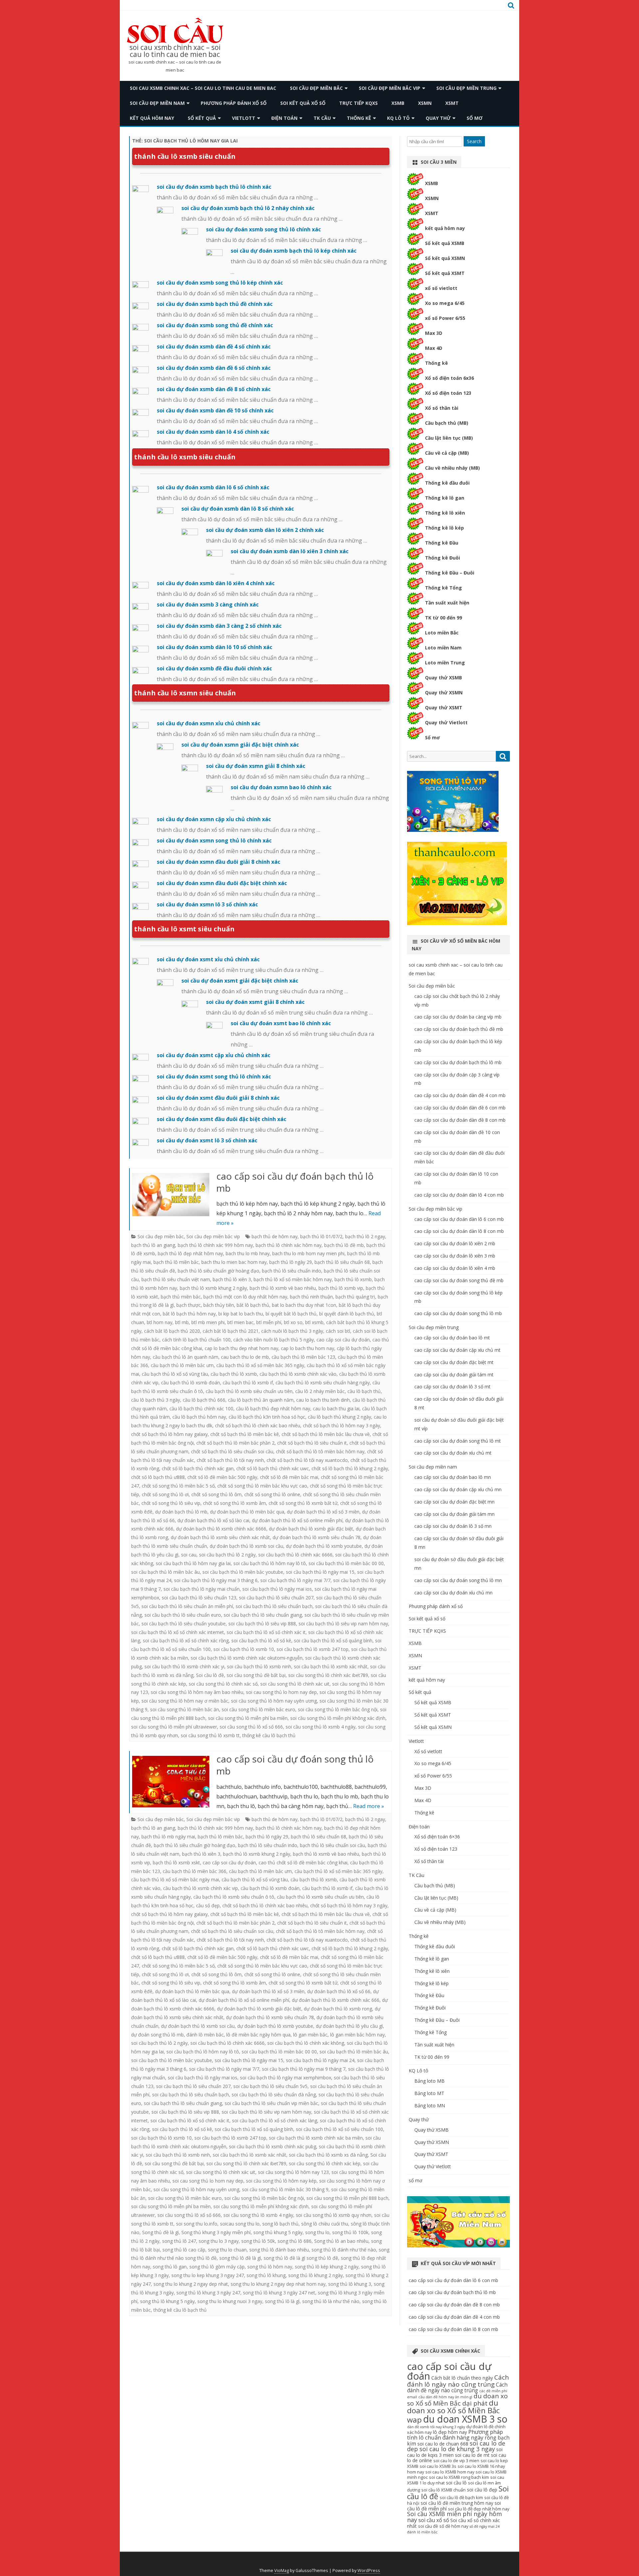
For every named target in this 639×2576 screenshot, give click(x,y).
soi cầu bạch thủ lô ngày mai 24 (320, 2060)
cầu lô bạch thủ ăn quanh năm (261, 1400)
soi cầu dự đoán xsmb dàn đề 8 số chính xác (214, 389)
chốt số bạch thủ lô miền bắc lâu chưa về (326, 1434)
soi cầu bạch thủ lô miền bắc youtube (243, 1572)
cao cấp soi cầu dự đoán (343, 1340)
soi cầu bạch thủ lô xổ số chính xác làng (275, 2120)
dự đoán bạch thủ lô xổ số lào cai (213, 1520)
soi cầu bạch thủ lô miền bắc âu (165, 1572)
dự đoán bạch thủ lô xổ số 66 (339, 1991)
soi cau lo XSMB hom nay (450, 2472)
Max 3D (434, 333)
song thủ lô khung (266, 2275)
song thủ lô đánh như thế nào (344, 2250)
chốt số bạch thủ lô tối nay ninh (230, 1460)
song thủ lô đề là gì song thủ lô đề (301, 2258)
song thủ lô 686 (295, 2241)
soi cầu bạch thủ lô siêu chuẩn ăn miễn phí (187, 1606)
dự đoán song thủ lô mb (157, 2035)
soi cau (189, 1555)
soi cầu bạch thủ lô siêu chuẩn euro (183, 1615)
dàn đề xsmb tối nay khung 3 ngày (436, 2427)
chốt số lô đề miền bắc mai (289, 1477)
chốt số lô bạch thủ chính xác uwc (273, 1468)
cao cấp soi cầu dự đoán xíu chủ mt (453, 1453)
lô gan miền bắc (310, 2035)
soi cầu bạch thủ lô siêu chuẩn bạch (274, 1606)
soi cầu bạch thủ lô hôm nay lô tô (270, 1563)
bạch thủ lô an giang (153, 1245)
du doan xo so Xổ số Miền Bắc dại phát (457, 2400)
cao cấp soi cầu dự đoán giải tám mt (454, 1375)
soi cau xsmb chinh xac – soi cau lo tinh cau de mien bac (175, 51)
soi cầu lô (456, 2483)
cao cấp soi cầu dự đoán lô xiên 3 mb (455, 1256)
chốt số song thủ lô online (272, 1494)
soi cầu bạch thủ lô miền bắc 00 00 (346, 1563)
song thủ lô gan (170, 2267)
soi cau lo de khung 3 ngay (457, 2449)
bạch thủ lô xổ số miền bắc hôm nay (293, 1279)
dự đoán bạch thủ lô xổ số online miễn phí (297, 1520)
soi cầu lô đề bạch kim (461, 2498)
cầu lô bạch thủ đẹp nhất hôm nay (273, 1408)
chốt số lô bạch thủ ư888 (158, 1477)
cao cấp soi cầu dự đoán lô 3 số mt (452, 1387)
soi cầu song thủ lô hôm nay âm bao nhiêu (197, 1692)
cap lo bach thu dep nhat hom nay (241, 1348)
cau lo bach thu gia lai (336, 1408)
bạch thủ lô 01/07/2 (321, 1236)
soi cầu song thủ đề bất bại (256, 1675)
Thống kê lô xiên (445, 513)
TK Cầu (322, 118)
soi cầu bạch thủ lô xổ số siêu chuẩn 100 (339, 2129)
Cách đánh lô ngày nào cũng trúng (458, 2381)
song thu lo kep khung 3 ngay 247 (208, 2275)
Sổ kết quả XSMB (445, 243)
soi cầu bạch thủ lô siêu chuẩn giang (263, 1615)
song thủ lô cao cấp (184, 2250)
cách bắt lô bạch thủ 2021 (231, 1331)
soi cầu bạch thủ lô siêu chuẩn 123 (199, 1598)
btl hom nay (160, 1322)
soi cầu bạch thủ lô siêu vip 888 (262, 1624)
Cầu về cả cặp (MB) (447, 453)
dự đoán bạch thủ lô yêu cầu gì (349, 2026)
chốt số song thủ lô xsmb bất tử (303, 1503)
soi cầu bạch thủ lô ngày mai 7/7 (295, 1580)
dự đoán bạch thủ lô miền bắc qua (247, 1512)
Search (474, 141)
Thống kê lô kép (444, 528)
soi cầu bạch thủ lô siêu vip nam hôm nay (343, 1624)
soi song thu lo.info (197, 2224)
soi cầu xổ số (434, 2520)
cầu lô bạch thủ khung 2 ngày (339, 1417)
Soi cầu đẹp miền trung (466, 88)
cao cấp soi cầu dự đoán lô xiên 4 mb (455, 1268)
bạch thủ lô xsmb (353, 1279)
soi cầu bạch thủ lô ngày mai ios (277, 1589)
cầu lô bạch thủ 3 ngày (156, 1400)
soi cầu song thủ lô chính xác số (223, 1684)
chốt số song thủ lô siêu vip (171, 1503)
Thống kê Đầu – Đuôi (450, 573)
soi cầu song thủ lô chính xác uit (295, 1684)
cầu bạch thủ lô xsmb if (248, 1383)
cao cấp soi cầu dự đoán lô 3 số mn (453, 1526)
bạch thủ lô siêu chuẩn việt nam (176, 1279)
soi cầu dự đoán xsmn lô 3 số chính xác (207, 904)
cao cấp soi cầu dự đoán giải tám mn (454, 1514)
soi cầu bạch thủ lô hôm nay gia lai (193, 1563)
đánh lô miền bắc (205, 2035)
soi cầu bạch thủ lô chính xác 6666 (295, 1555)
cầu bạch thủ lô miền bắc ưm (182, 1365)
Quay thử (438, 118)
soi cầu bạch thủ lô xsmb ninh (259, 1666)
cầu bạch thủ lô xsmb (234, 1374)
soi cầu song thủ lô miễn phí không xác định (338, 1718)
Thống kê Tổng (443, 588)
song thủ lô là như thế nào (331, 2301)
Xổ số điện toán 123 (448, 393)
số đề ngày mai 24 (485, 2526)
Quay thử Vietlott (446, 722)
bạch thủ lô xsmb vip (341, 1288)
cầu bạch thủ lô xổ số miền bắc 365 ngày (260, 1365)
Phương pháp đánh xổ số (234, 103)
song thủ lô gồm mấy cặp (217, 2267)
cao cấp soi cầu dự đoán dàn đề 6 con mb (460, 1108)
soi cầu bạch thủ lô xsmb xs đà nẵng (328, 2155)
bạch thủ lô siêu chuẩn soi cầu (332, 1845)
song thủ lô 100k (350, 2232)
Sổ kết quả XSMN (445, 258)
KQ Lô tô (398, 118)
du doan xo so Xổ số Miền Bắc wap (453, 2411)
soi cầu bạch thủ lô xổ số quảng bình (333, 1640)
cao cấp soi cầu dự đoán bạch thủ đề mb (459, 1029)
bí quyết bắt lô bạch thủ (291, 1314)
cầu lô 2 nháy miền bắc (320, 1391)
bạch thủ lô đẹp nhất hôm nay (190, 1253)
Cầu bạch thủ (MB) (447, 423)
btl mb (182, 1322)
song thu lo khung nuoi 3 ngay (230, 2301)
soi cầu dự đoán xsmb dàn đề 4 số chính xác (214, 347)
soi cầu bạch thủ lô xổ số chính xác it (266, 1632)
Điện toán (284, 118)
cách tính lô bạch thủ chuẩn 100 (196, 1340)
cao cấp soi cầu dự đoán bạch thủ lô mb (295, 1182)
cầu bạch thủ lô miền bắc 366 (195, 1871)
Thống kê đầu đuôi (447, 483)
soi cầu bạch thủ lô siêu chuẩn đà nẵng (274, 2095)
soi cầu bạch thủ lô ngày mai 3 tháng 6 (216, 1580)
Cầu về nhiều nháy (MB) (452, 468)
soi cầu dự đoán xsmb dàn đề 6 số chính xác (214, 368)
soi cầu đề (428, 2526)
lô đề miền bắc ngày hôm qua (258, 2035)
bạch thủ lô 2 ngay (365, 1236)
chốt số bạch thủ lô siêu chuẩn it (312, 1443)
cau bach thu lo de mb (245, 1357)
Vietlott (244, 118)
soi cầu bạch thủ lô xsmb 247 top (313, 1649)
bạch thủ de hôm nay (275, 1236)
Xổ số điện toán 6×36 (437, 1837)
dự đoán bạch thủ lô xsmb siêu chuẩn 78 (317, 1537)
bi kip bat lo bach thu (241, 1314)
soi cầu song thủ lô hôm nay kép (281, 2181)
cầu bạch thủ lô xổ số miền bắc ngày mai (175, 1879)
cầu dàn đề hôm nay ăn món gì (445, 2397)
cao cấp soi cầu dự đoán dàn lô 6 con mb (459, 1219)
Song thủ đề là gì (160, 2232)
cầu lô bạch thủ (364, 1391)
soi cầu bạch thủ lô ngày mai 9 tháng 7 (304, 2069)
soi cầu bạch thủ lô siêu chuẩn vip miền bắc (271, 2103)
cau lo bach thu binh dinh (323, 1400)
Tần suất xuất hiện (447, 603)
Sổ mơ (432, 737)
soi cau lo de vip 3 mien (456, 2461)
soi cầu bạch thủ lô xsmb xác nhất (331, 1666)
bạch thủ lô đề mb (344, 1245)
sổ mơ (475, 118)
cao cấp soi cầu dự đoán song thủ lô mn (458, 1580)
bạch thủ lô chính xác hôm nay (289, 1245)
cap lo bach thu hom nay (308, 1348)
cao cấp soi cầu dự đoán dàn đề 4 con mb (460, 1095)
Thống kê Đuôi (442, 558)
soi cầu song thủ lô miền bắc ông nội (338, 1709)
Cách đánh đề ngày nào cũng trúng (457, 2388)
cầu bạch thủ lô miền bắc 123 (303, 1357)
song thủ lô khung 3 (350, 2284)
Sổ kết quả (202, 118)
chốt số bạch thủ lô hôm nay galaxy (169, 1434)
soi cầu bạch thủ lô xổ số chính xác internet (178, 1632)
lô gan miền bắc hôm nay (357, 2035)
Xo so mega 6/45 (445, 303)
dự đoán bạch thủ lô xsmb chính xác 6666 (221, 1529)
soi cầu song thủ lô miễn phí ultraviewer (174, 1727)
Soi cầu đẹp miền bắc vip (390, 88)
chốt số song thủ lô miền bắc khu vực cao (262, 1486)
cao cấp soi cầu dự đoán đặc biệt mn (454, 1502)
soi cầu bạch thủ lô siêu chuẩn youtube (184, 1624)
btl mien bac (240, 1322)
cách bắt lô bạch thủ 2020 (172, 1331)
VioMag (282, 2571)
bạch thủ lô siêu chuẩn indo (292, 1271)
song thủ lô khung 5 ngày (167, 2301)
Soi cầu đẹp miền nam (157, 103)
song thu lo (317, 2232)
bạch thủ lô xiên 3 (232, 1279)
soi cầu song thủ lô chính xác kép (325, 2163)
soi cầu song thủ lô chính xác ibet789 (328, 1675)
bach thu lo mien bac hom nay (234, 1262)
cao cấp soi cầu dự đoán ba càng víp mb (458, 1017)
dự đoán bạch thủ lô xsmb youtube (324, 1546)
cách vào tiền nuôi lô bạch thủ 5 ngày (274, 1340)
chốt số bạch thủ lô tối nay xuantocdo (307, 1460)
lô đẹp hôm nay (450, 2432)
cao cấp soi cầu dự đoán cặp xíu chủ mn (458, 1489)
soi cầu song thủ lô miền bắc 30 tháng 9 (285, 2189)
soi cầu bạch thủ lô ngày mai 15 (320, 1572)
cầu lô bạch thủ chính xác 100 (201, 1408)
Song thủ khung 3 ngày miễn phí (216, 2232)
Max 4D (434, 348)
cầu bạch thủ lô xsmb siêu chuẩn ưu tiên (249, 1391)
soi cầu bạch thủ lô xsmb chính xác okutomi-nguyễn (247, 1658)
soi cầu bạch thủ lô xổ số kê (261, 1640)
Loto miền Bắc (442, 633)
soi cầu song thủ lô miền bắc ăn (185, 1709)
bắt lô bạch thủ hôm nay (189, 1314)
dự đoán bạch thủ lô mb (181, 1512)
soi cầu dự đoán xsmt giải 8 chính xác (255, 1002)
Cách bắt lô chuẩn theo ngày (462, 2378)
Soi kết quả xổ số (303, 103)
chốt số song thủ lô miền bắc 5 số (178, 1486)
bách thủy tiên (219, 1305)
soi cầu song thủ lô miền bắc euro (258, 1709)
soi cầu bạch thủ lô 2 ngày (227, 1555)
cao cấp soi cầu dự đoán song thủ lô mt (458, 1441)
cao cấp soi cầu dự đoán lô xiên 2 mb (455, 1243)
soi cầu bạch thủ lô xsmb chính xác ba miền (316, 2138)
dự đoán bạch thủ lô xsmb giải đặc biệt (311, 1529)
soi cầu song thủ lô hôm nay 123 (293, 2172)
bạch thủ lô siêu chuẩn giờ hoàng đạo (218, 1271)
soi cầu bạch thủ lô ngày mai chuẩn (202, 1589)
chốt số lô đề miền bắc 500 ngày (222, 1477)
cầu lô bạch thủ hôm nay (199, 1417)
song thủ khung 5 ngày (278, 2232)
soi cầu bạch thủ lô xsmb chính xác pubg (273, 2146)
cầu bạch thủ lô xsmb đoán (191, 1383)
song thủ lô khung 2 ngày (316, 2275)
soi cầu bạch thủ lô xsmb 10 (244, 1649)
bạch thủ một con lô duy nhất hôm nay (245, 1297)
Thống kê (359, 118)
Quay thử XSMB (443, 678)
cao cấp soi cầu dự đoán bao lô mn (453, 1477)
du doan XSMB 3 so (465, 2419)
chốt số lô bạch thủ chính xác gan (198, 1468)
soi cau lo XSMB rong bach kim (459, 2477)
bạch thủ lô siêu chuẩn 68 (342, 1262)
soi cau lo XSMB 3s (438, 2466)
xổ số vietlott (441, 288)
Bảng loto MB (429, 2081)
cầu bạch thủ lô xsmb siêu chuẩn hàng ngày (323, 1383)
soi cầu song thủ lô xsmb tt (210, 1735)
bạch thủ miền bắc (181, 1297)
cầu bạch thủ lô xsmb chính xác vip (201, 1888)
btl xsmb (314, 1322)
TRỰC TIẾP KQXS (358, 103)
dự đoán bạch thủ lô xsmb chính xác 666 (336, 2000)
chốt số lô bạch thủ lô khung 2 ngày (350, 1468)
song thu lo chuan (227, 2250)
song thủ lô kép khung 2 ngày (327, 2267)
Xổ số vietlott (428, 1751)
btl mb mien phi (208, 1322)
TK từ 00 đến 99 (443, 618)
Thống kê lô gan (445, 498)
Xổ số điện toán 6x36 (449, 378)
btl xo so (293, 1322)
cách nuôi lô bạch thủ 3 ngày (292, 1331)
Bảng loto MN (430, 2106)
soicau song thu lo (240, 2224)
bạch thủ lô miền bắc (176, 1262)
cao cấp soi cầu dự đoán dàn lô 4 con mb (459, 1195)
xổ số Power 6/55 (445, 318)
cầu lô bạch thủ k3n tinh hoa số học (267, 1417)
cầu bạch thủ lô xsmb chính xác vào (298, 1374)
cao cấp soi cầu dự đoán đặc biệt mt (454, 1362)
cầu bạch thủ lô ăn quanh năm (186, 1357)
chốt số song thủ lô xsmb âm (234, 1503)
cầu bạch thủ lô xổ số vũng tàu (175, 1374)
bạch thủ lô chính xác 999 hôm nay (215, 1245)
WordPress (369, 2571)
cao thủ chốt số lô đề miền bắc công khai (303, 1863)
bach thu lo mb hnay (248, 1253)
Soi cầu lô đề (210, 1675)
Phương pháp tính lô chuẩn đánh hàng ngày (455, 2435)
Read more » (369, 1806)
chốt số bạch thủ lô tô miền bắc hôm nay (320, 1451)
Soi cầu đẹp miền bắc (316, 88)
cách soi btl (338, 1331)
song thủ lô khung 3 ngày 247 (208, 2293)
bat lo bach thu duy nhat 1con (304, 1305)
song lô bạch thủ (280, 2224)
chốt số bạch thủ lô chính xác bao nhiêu (258, 1425)
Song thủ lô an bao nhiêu (341, 2241)
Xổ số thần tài (442, 408)
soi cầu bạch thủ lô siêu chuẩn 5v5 (270, 2086)
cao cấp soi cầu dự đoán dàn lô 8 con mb (459, 1231)
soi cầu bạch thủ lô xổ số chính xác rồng (186, 1640)
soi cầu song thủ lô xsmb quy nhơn (334, 2215)
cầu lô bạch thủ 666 (204, 1400)
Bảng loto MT (429, 2093)
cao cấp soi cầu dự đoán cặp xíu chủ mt (457, 1350)
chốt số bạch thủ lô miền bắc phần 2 (235, 1443)
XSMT (452, 103)
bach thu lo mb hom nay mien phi (308, 1253)
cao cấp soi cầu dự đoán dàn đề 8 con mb (460, 1120)
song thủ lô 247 (179, 2241)
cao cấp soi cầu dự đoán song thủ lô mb (295, 1765)
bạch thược (189, 1305)
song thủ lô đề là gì (240, 2258)
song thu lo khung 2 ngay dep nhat (191, 2284)
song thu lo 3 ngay (219, 2241)
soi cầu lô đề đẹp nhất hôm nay (479, 2509)
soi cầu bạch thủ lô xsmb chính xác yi (184, 1666)
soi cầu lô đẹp (482, 2490)
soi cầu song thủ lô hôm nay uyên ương (274, 1701)
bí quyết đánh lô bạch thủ (347, 1314)
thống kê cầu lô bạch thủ (269, 1735)
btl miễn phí (269, 1322)
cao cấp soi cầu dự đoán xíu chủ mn (453, 1593)
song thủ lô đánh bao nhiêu (279, 2250)
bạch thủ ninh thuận (311, 1297)
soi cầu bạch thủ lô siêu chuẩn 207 (276, 1598)
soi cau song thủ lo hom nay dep (281, 1692)
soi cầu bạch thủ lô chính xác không (306, 2043)
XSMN (425, 103)
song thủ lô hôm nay (270, 2267)
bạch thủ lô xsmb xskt (176, 1863)
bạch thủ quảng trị (355, 1297)
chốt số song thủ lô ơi (165, 1494)
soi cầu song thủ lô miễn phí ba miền (248, 1718)
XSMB (398, 103)
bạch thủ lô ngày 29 (291, 1262)
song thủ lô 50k (258, 2241)
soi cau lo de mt (472, 2455)
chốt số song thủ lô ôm (216, 1494)
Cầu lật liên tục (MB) (449, 438)
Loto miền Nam (443, 648)
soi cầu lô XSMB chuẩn (443, 2490)
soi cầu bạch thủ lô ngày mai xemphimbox (286, 2078)
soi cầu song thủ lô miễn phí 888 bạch (347, 2198)
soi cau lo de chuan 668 (443, 2444)
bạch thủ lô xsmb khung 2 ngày (213, 1288)
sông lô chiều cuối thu (325, 2224)
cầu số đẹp (208, 1905)
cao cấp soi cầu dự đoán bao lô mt (452, 1338)
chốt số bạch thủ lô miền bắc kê (245, 1434)
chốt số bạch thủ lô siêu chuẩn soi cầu (232, 1451)
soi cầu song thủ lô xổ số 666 (251, 1727)
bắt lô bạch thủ (253, 1305)
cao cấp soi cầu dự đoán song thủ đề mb (459, 1280)
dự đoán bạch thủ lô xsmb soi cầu (246, 1546)
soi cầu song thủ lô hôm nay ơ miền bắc (185, 1701)
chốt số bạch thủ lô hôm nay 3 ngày (341, 1425)
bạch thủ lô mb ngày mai (168, 1837)
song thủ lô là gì (282, 2301)
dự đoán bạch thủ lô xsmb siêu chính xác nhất (220, 1537)
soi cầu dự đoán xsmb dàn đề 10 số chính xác (215, 410)
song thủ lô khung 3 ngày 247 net (279, 2293)
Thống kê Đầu (442, 543)
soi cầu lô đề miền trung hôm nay (457, 2503)
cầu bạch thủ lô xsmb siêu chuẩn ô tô (234, 1897)
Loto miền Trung (445, 663)
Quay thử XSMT (444, 707)
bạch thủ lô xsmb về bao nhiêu (283, 1288)
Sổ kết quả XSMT (445, 273)
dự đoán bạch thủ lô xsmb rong (338, 2009)
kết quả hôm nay (152, 118)
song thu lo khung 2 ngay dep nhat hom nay (278, 2284)
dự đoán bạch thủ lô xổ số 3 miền (323, 1512)
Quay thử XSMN (444, 693)
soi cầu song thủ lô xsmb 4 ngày (320, 1727)
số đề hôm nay (454, 2526)
